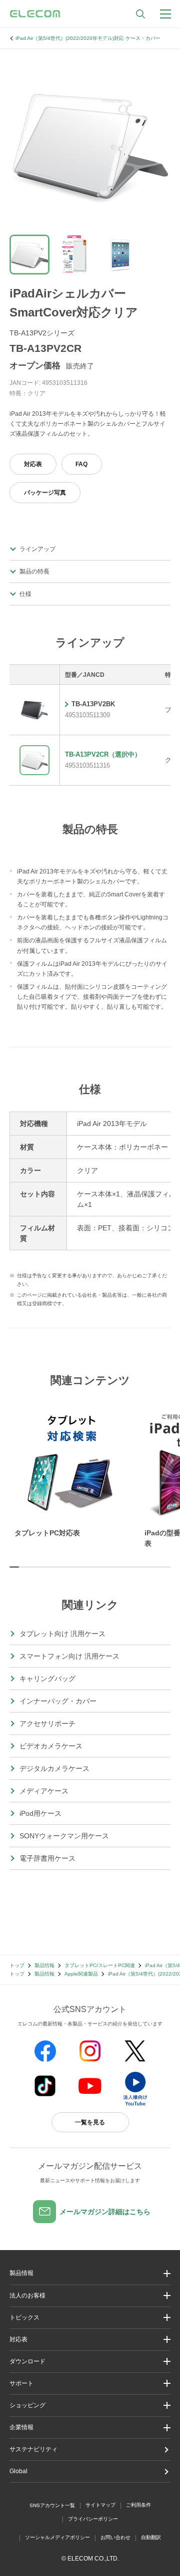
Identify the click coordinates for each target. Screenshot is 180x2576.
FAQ (81, 464)
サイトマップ (100, 2505)
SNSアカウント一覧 (52, 2505)
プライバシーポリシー (93, 2519)
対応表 (33, 464)
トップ (17, 1965)
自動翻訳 (151, 2537)
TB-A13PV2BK (93, 704)
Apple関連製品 (81, 1974)
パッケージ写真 (45, 493)
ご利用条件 (138, 2505)
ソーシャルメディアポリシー (57, 2537)
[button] (90, 2318)
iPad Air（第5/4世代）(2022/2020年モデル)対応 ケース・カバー (88, 38)
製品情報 (44, 1965)
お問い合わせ (115, 2537)
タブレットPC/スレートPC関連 (100, 1965)
